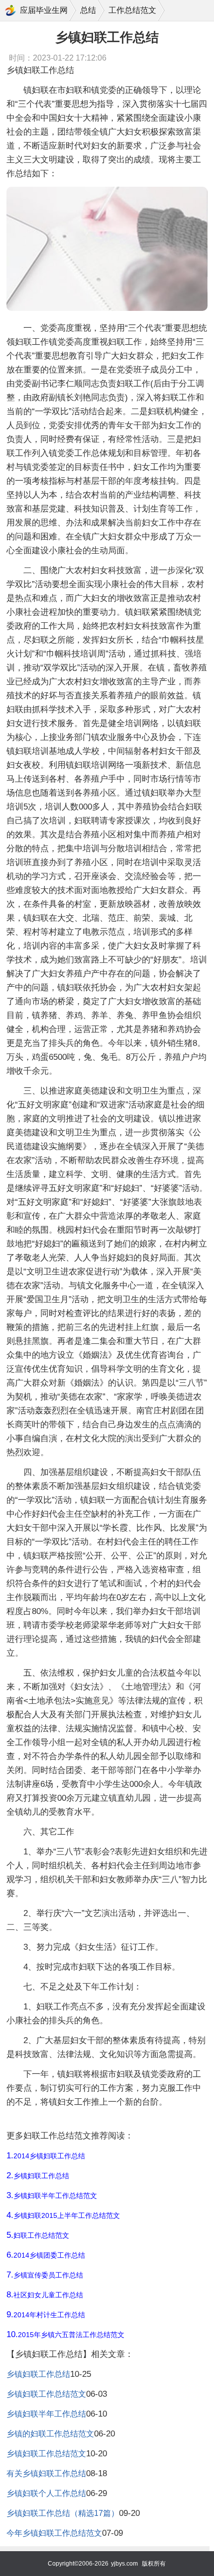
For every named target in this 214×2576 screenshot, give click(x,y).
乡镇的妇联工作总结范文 (50, 2434)
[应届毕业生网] (10, 10)
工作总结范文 (132, 10)
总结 (88, 10)
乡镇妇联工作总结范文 (46, 2394)
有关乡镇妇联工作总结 (46, 2473)
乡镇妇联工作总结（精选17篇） (63, 2513)
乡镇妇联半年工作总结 (46, 2414)
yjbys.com (124, 2564)
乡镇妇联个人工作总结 (46, 2493)
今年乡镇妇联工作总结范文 (54, 2533)
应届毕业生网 (44, 10)
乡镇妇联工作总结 (38, 2374)
